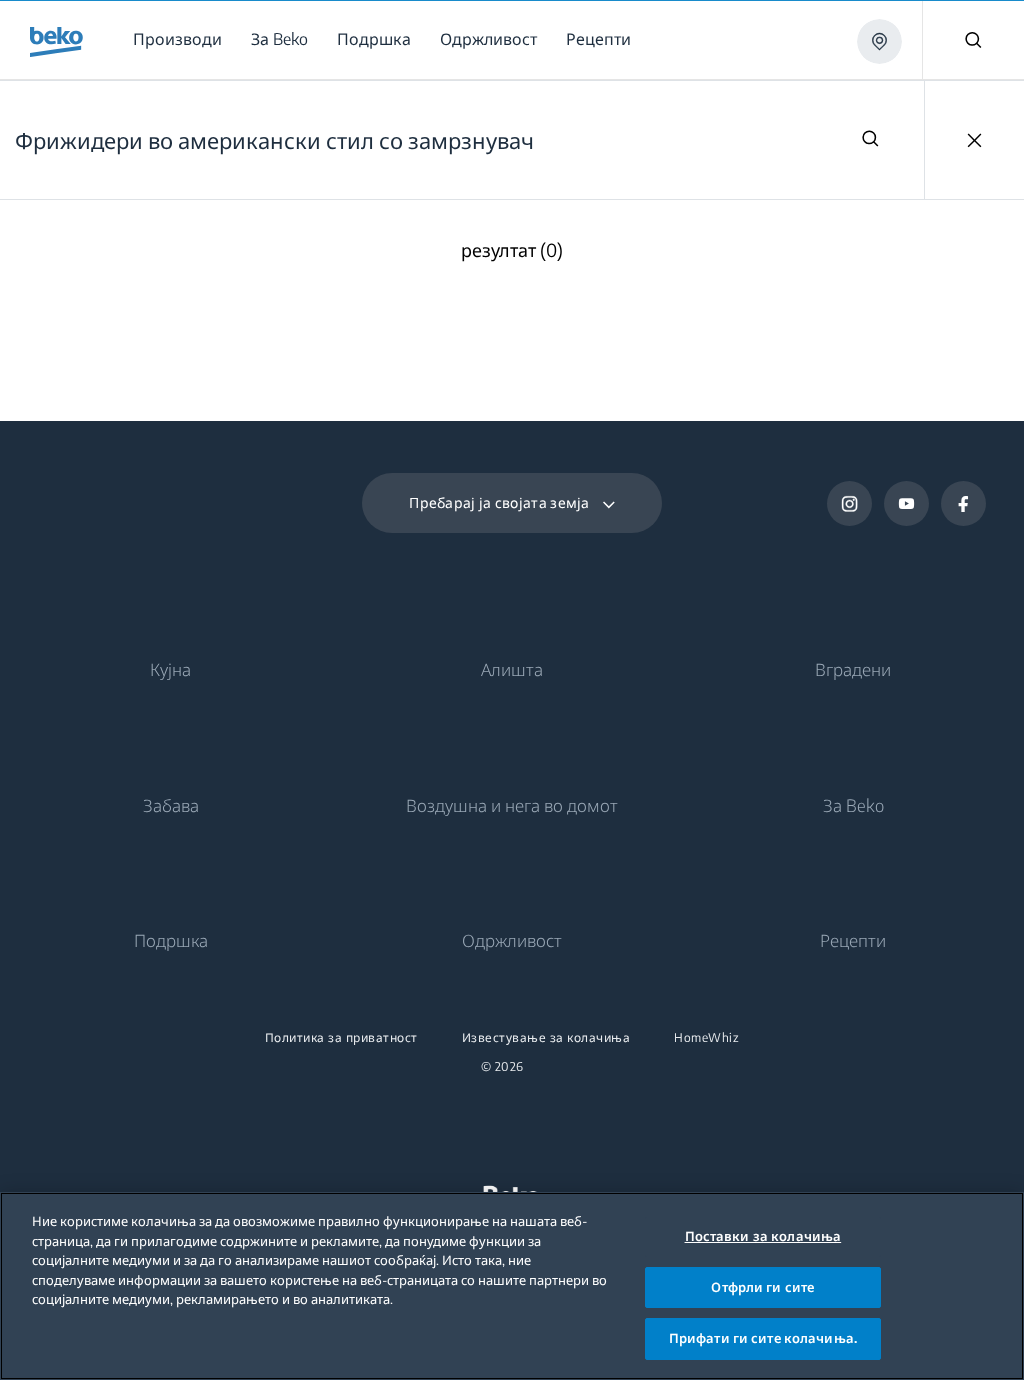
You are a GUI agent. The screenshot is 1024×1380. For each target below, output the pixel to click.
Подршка (171, 940)
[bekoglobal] (56, 42)
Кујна (170, 669)
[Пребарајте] (973, 40)
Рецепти (853, 940)
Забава (171, 805)
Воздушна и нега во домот (512, 805)
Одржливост (512, 940)
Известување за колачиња (546, 1038)
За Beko (853, 805)
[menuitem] (181, 39)
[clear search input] (974, 140)
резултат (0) (512, 250)
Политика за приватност (341, 1038)
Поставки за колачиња (763, 1236)
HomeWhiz (706, 1038)
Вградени (853, 669)
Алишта (512, 669)
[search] (870, 140)
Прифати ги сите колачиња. (763, 1338)
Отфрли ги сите (762, 1287)
